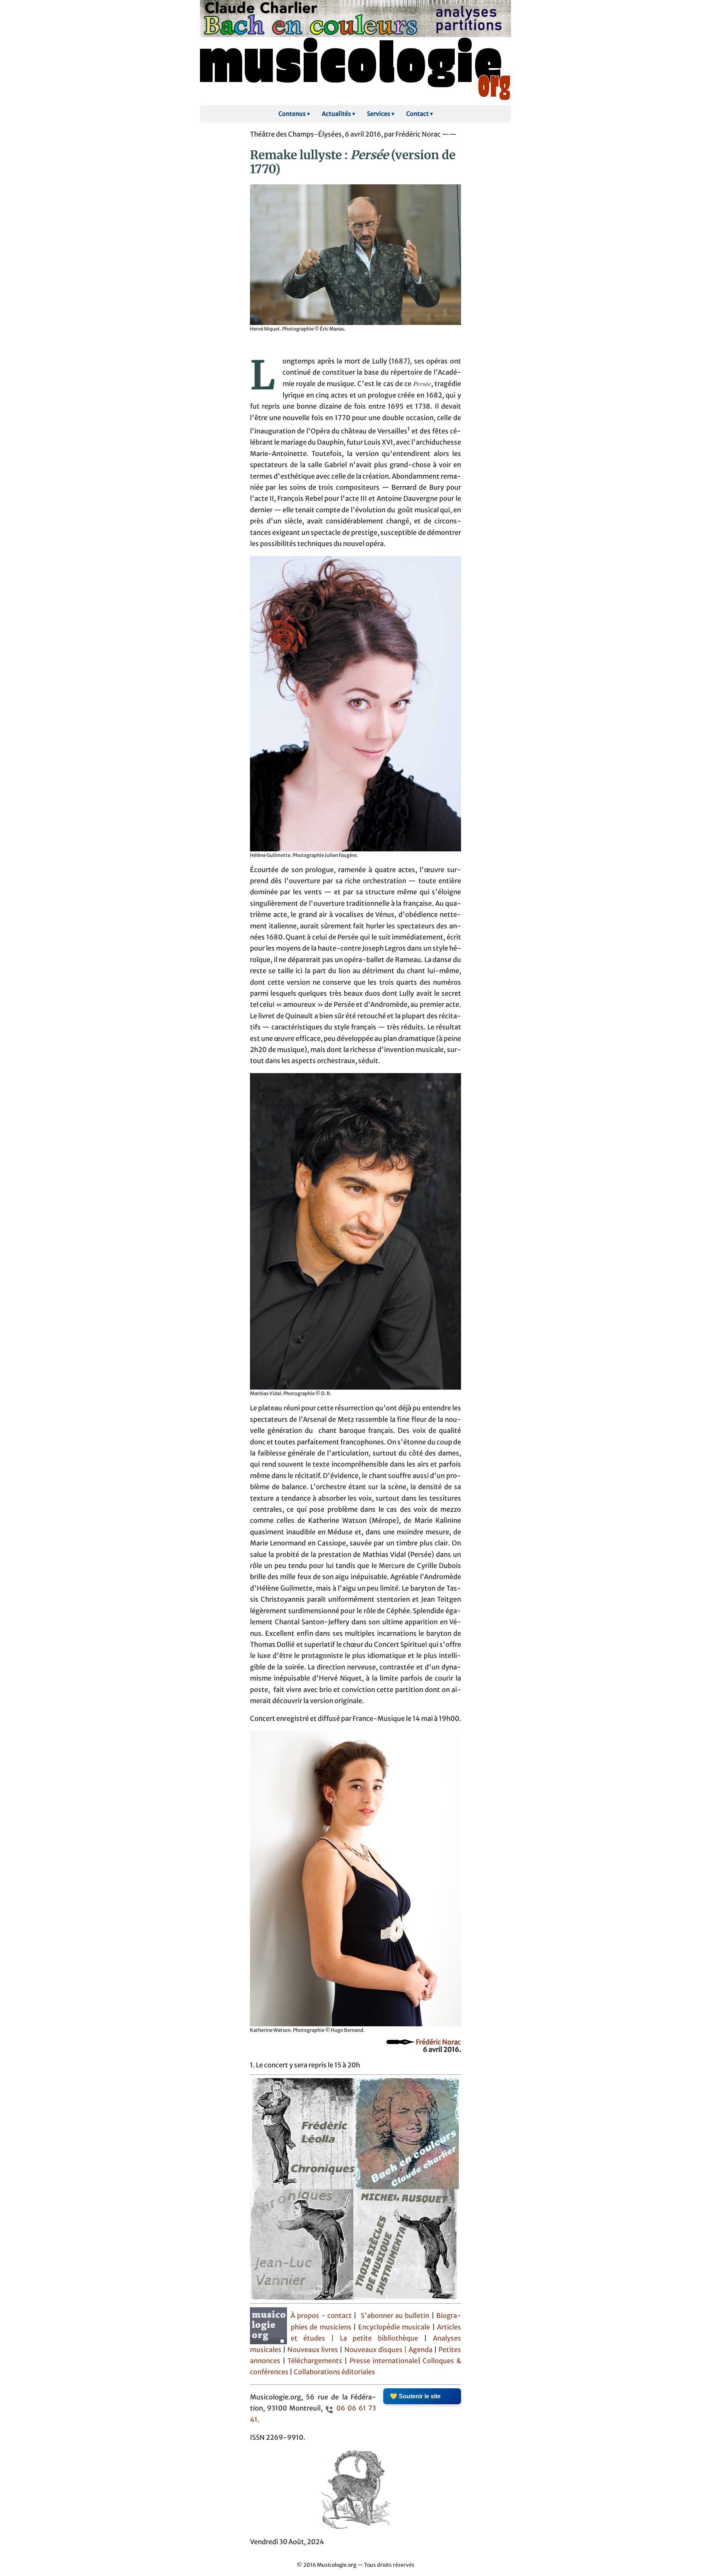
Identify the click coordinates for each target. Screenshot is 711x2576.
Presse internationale (384, 2361)
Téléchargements (315, 2361)
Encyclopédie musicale (394, 2327)
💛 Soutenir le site (415, 2396)
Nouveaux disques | (376, 2350)
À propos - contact (321, 2316)
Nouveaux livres (313, 2350)
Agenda (421, 2350)
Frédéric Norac (438, 2042)
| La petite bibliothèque (375, 2338)
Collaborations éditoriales (334, 2372)
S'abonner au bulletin (395, 2316)
